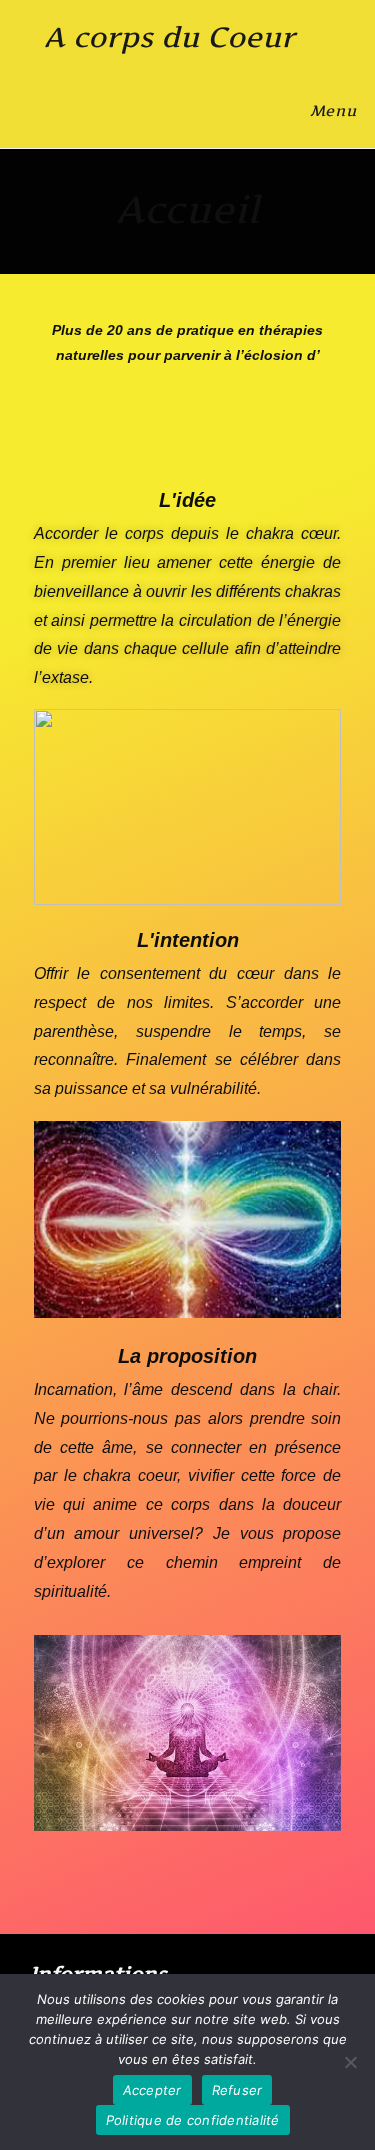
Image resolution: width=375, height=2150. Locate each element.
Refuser (237, 2090)
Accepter (152, 2090)
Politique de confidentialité (193, 2120)
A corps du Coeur (169, 37)
